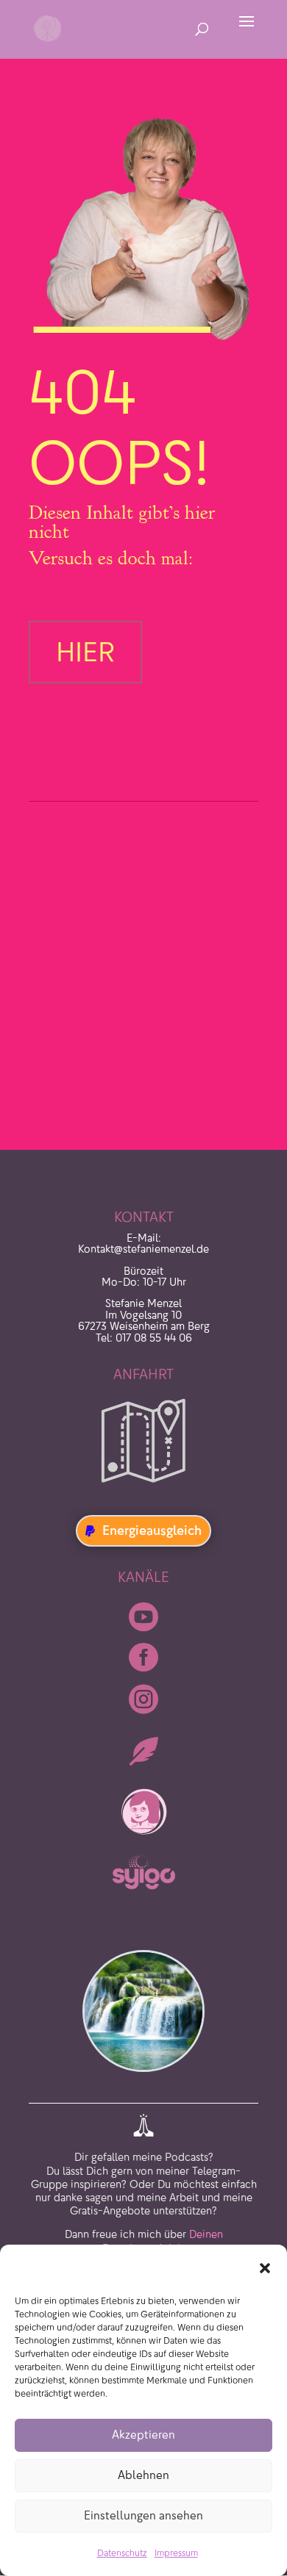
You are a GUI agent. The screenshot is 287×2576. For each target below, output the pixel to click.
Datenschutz (122, 2553)
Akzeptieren (143, 2435)
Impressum (176, 2553)
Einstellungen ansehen (143, 2515)
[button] (265, 2268)
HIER (85, 652)
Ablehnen (143, 2475)
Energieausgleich (152, 1530)
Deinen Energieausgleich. (163, 2213)
